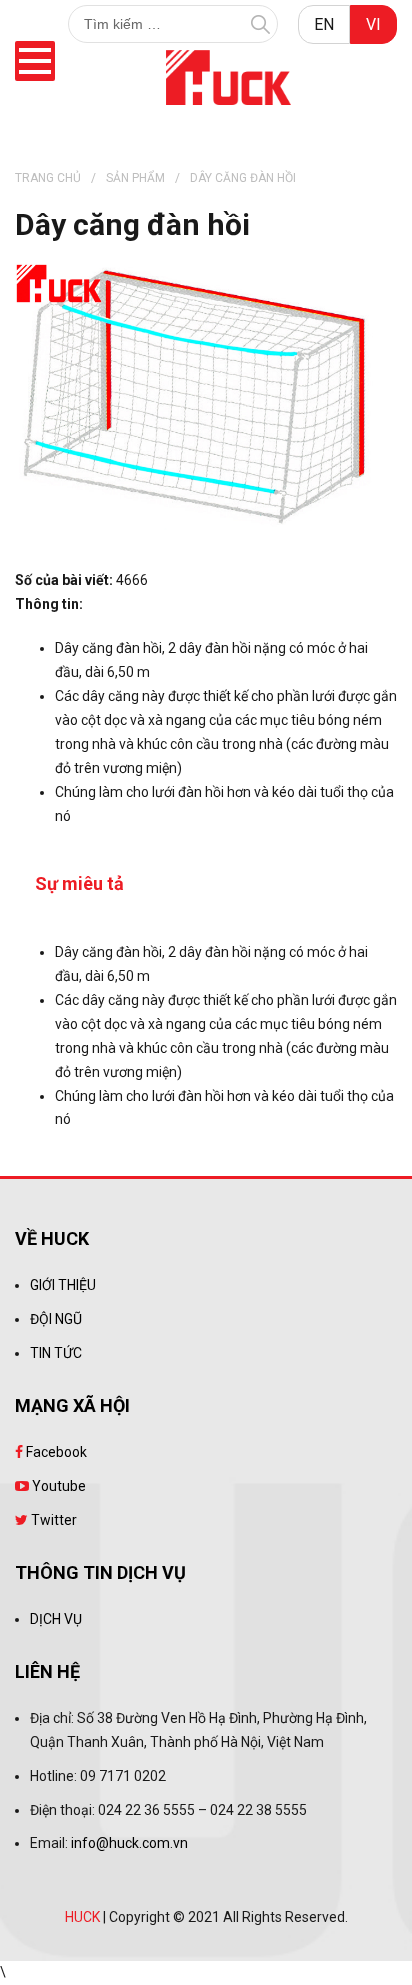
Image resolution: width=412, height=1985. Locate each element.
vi (373, 24)
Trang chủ (48, 178)
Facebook (55, 1452)
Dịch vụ (56, 1619)
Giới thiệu (63, 1285)
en (324, 24)
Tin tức (56, 1353)
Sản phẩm (135, 178)
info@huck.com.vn (129, 1843)
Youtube (57, 1486)
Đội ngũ (56, 1319)
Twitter (52, 1520)
